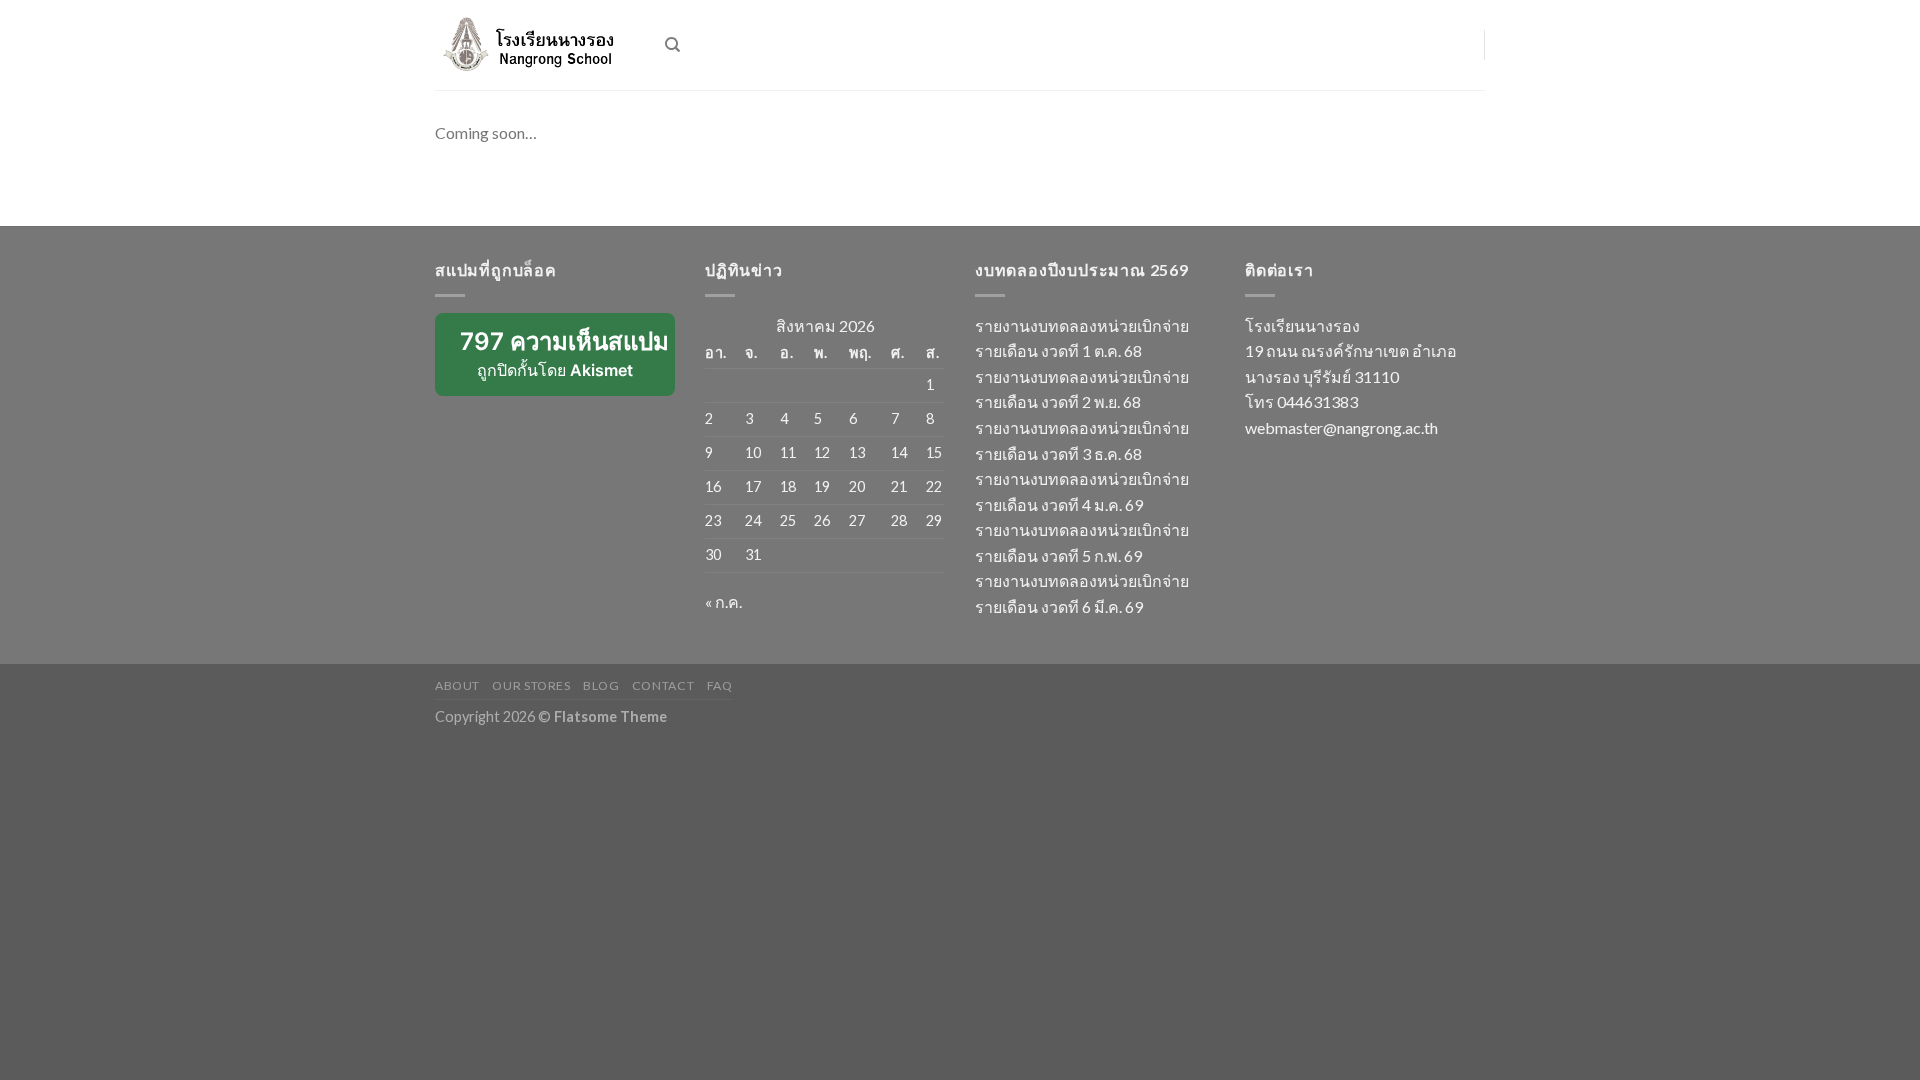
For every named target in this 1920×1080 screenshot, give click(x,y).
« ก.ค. (723, 601)
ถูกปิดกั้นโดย (567, 361)
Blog (601, 685)
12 (822, 452)
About (457, 685)
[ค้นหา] (672, 45)
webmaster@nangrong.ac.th (1341, 427)
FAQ (720, 685)
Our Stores (531, 685)
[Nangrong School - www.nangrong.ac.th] (535, 44)
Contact (663, 685)
